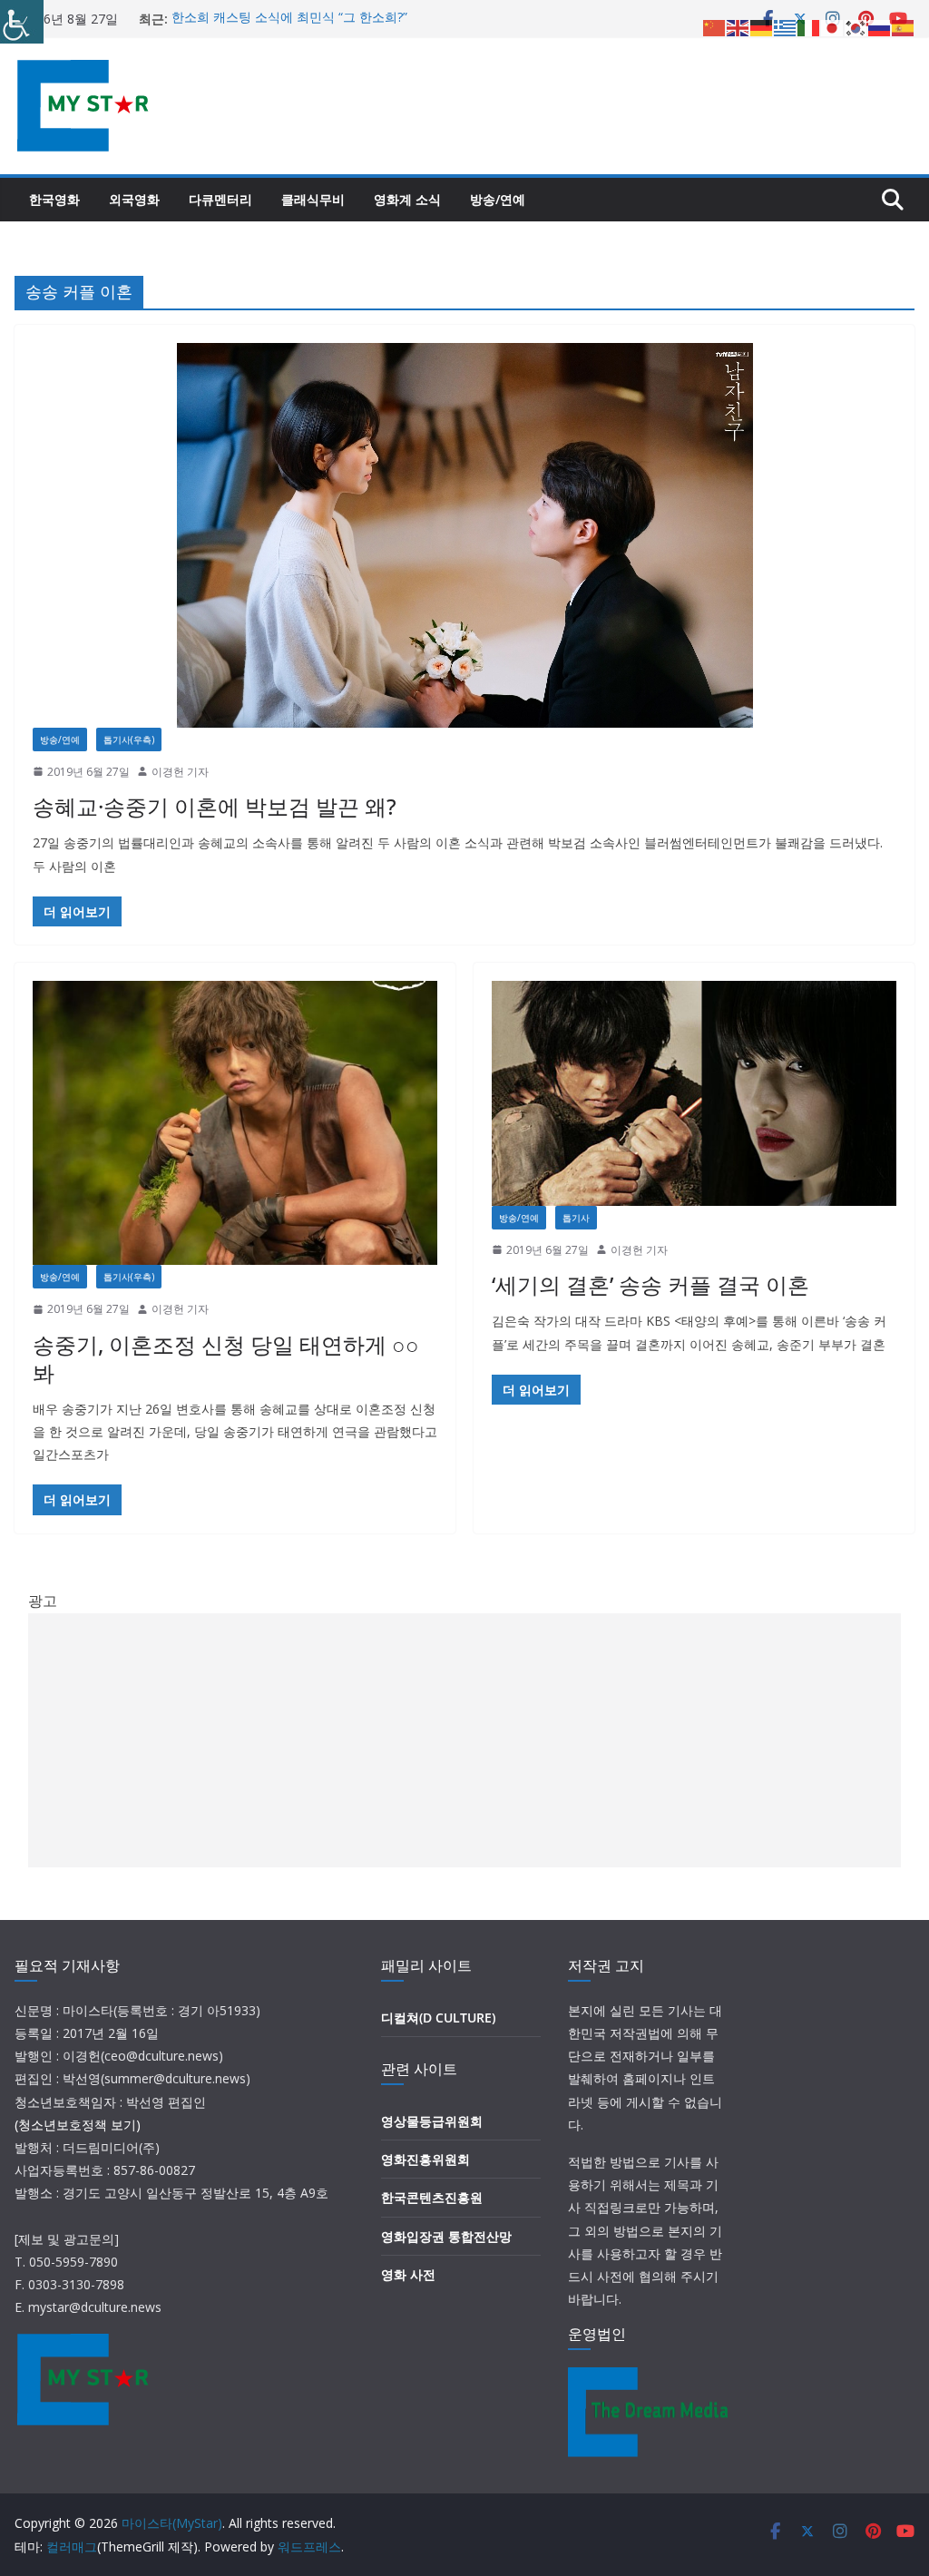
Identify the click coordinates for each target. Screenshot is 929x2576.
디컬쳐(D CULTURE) (438, 2018)
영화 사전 (408, 2274)
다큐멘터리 (220, 199)
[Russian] (880, 26)
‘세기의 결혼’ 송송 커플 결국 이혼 (650, 1284)
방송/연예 (498, 199)
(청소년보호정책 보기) (78, 2125)
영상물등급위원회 (432, 2121)
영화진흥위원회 (425, 2159)
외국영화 (134, 199)
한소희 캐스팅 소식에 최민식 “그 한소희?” (289, 19)
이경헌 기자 (180, 772)
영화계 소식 (407, 199)
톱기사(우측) (129, 739)
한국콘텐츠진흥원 (432, 2197)
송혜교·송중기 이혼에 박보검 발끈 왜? (215, 806)
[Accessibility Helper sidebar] (22, 22)
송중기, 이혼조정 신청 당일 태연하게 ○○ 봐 (226, 1358)
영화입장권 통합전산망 (446, 2236)
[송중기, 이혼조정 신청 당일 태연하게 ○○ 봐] (235, 1123)
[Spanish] (904, 26)
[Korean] (856, 26)
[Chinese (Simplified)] (715, 26)
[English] (738, 26)
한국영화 (54, 199)
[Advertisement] (465, 1740)
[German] (762, 26)
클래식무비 (313, 199)
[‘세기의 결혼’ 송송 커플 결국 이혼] (694, 1093)
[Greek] (786, 26)
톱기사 (576, 1218)
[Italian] (809, 26)
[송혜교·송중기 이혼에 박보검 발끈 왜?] (464, 535)
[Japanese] (833, 26)
